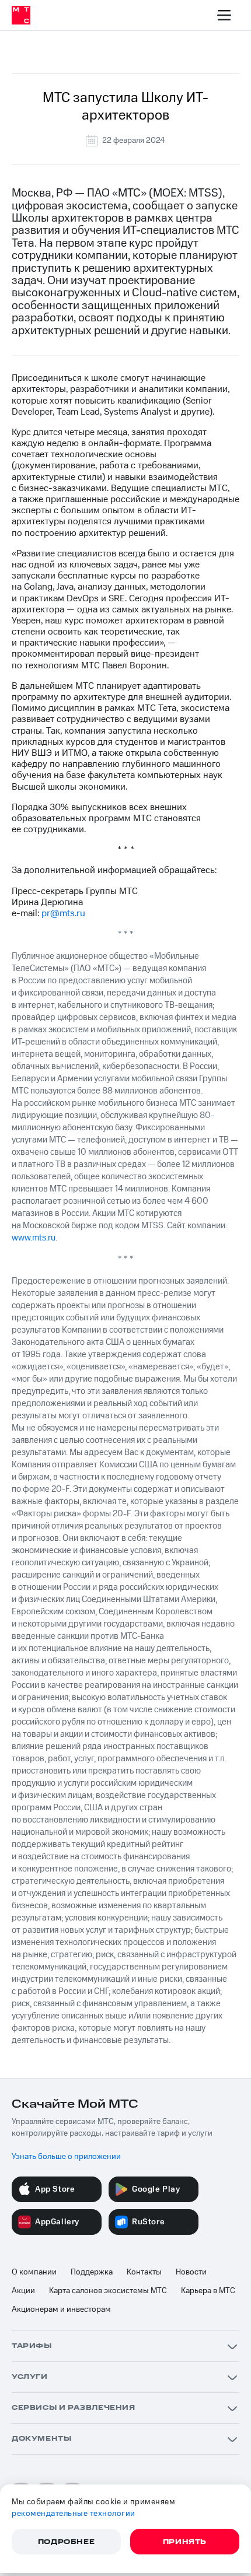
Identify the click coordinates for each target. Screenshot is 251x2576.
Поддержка (92, 2272)
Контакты (144, 2272)
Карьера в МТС (208, 2291)
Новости (191, 2272)
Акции (23, 2291)
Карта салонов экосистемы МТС (108, 2291)
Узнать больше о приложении (66, 2157)
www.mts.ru (34, 1238)
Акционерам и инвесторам (61, 2309)
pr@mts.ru (63, 913)
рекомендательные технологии (74, 2514)
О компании (34, 2272)
